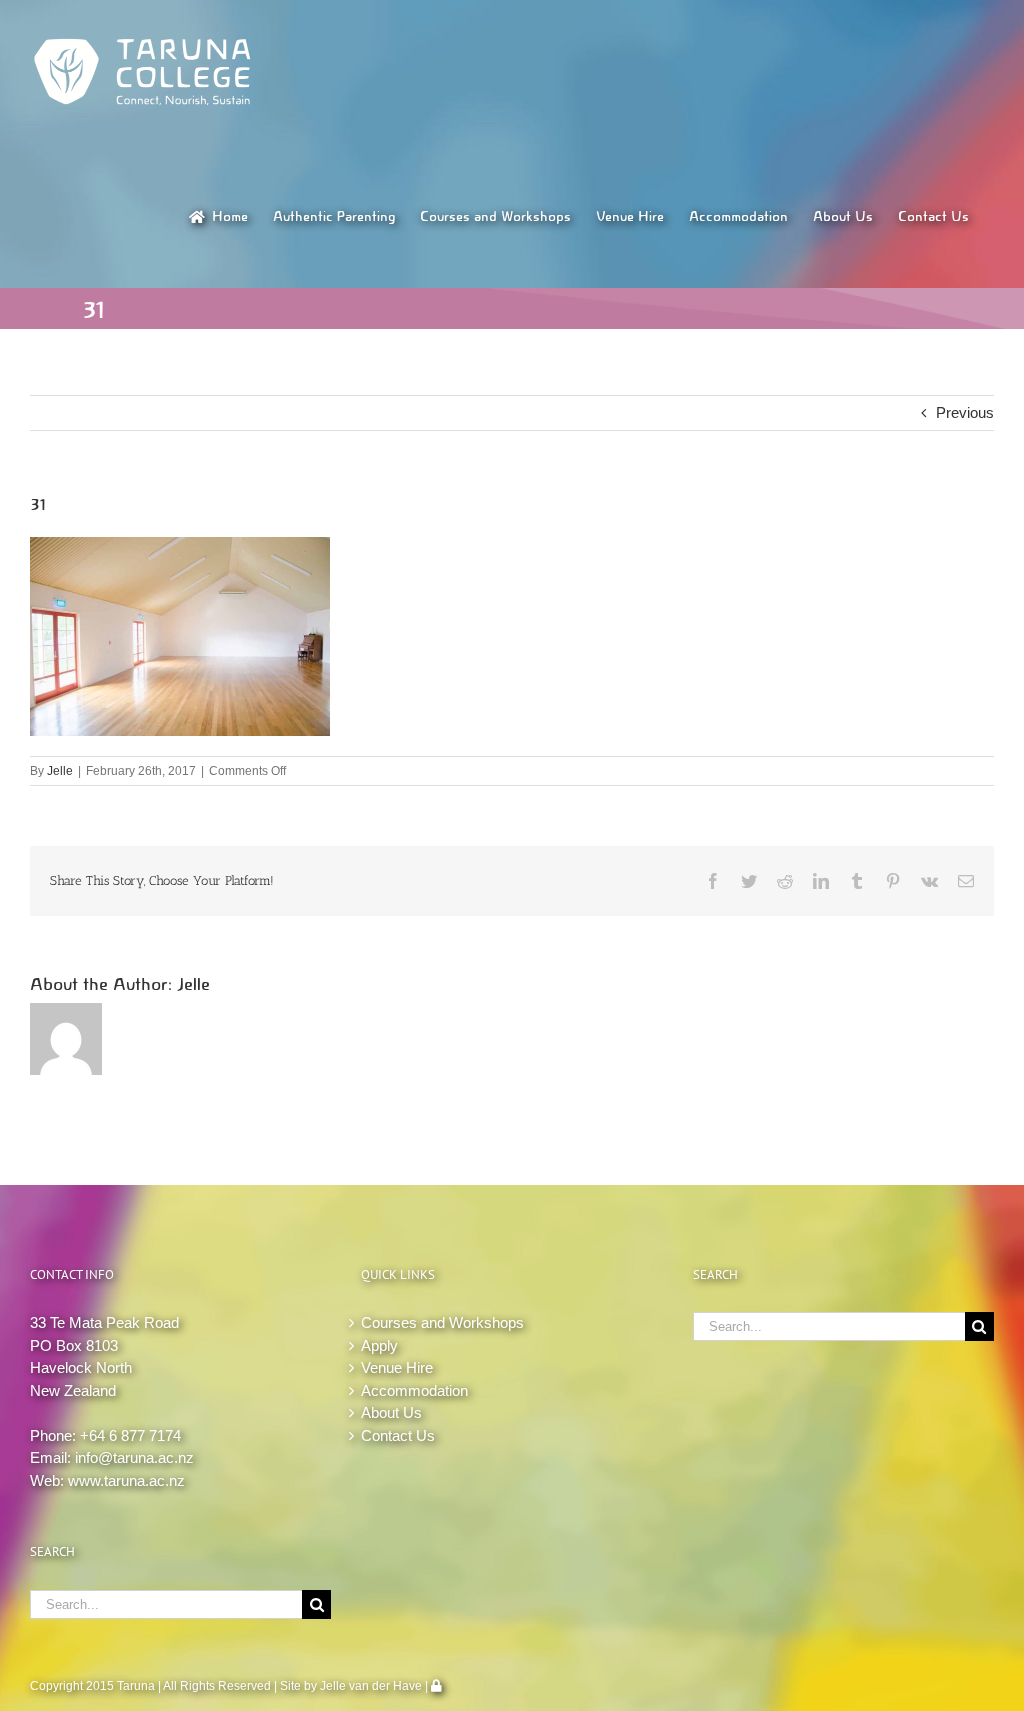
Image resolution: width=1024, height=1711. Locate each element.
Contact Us (398, 1435)
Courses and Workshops (442, 1322)
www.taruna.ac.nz (126, 1480)
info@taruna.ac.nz (134, 1457)
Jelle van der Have (371, 1686)
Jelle (60, 771)
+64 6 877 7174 (130, 1435)
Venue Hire (397, 1367)
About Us (391, 1412)
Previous (965, 412)
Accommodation (414, 1390)
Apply (379, 1345)
